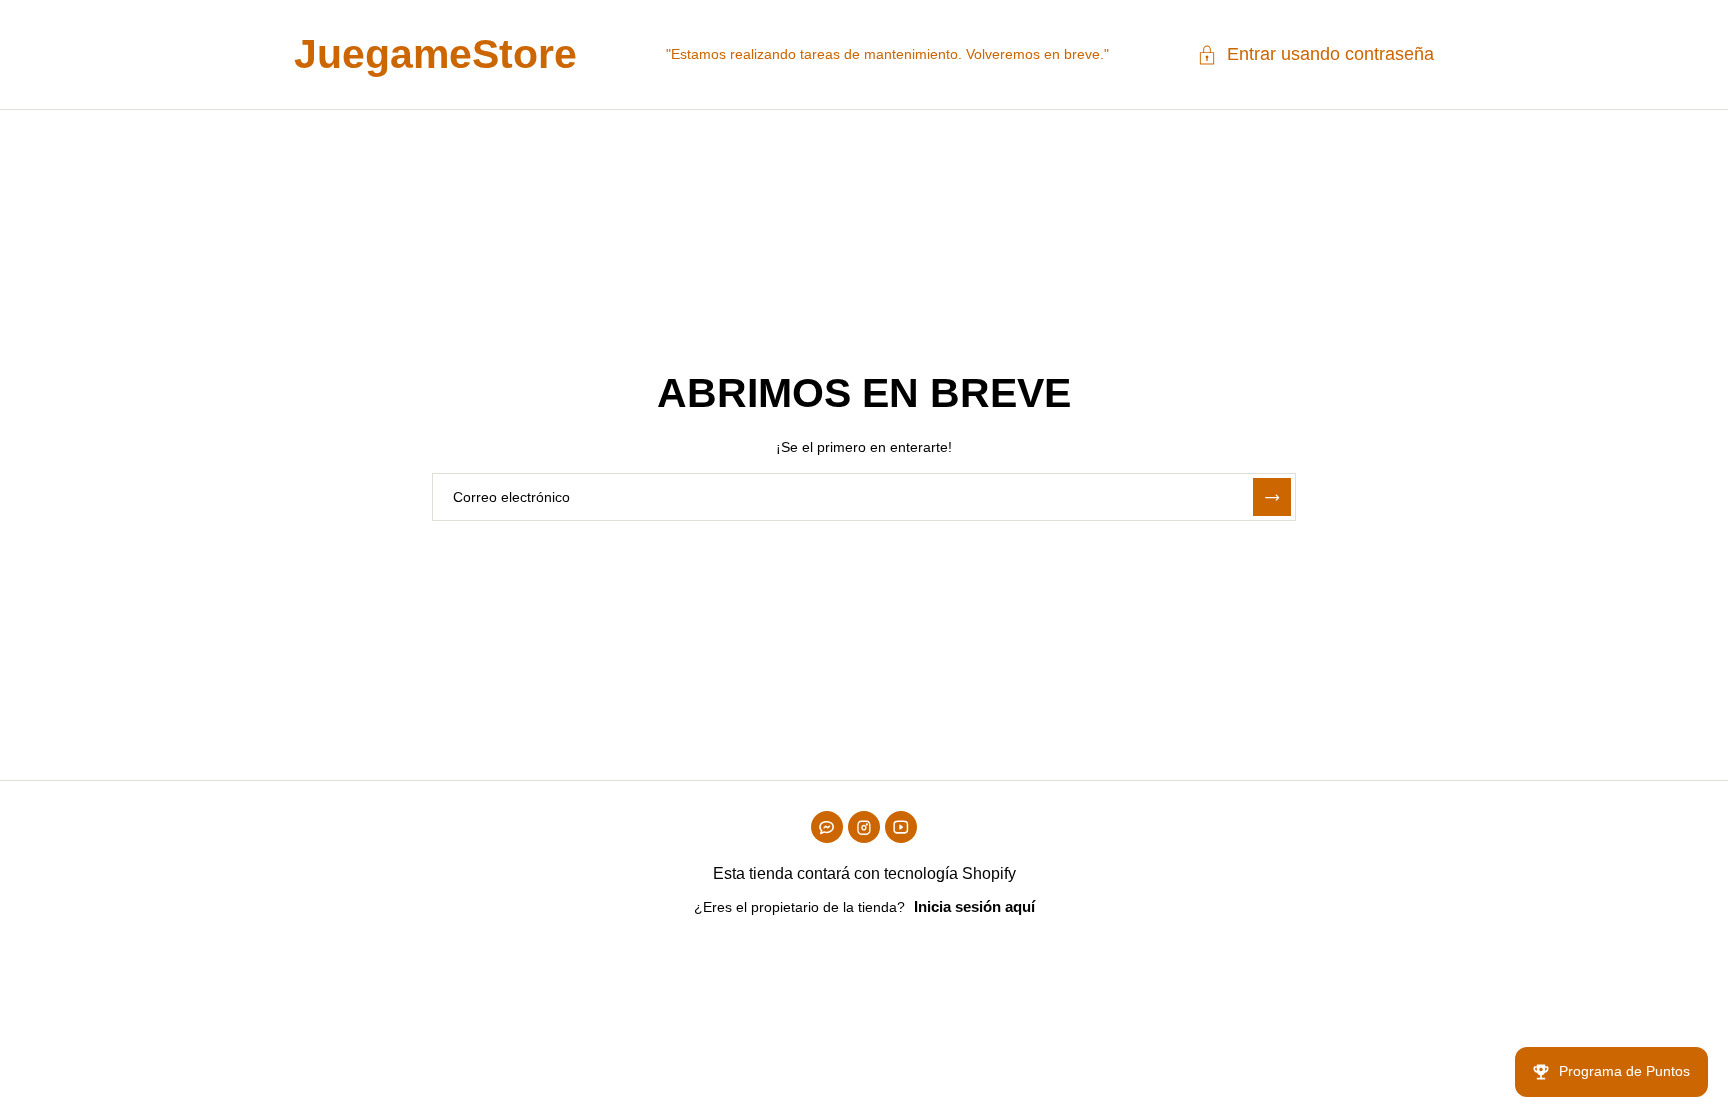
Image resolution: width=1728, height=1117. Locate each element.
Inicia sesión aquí (974, 906)
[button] (1315, 55)
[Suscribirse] (1272, 497)
